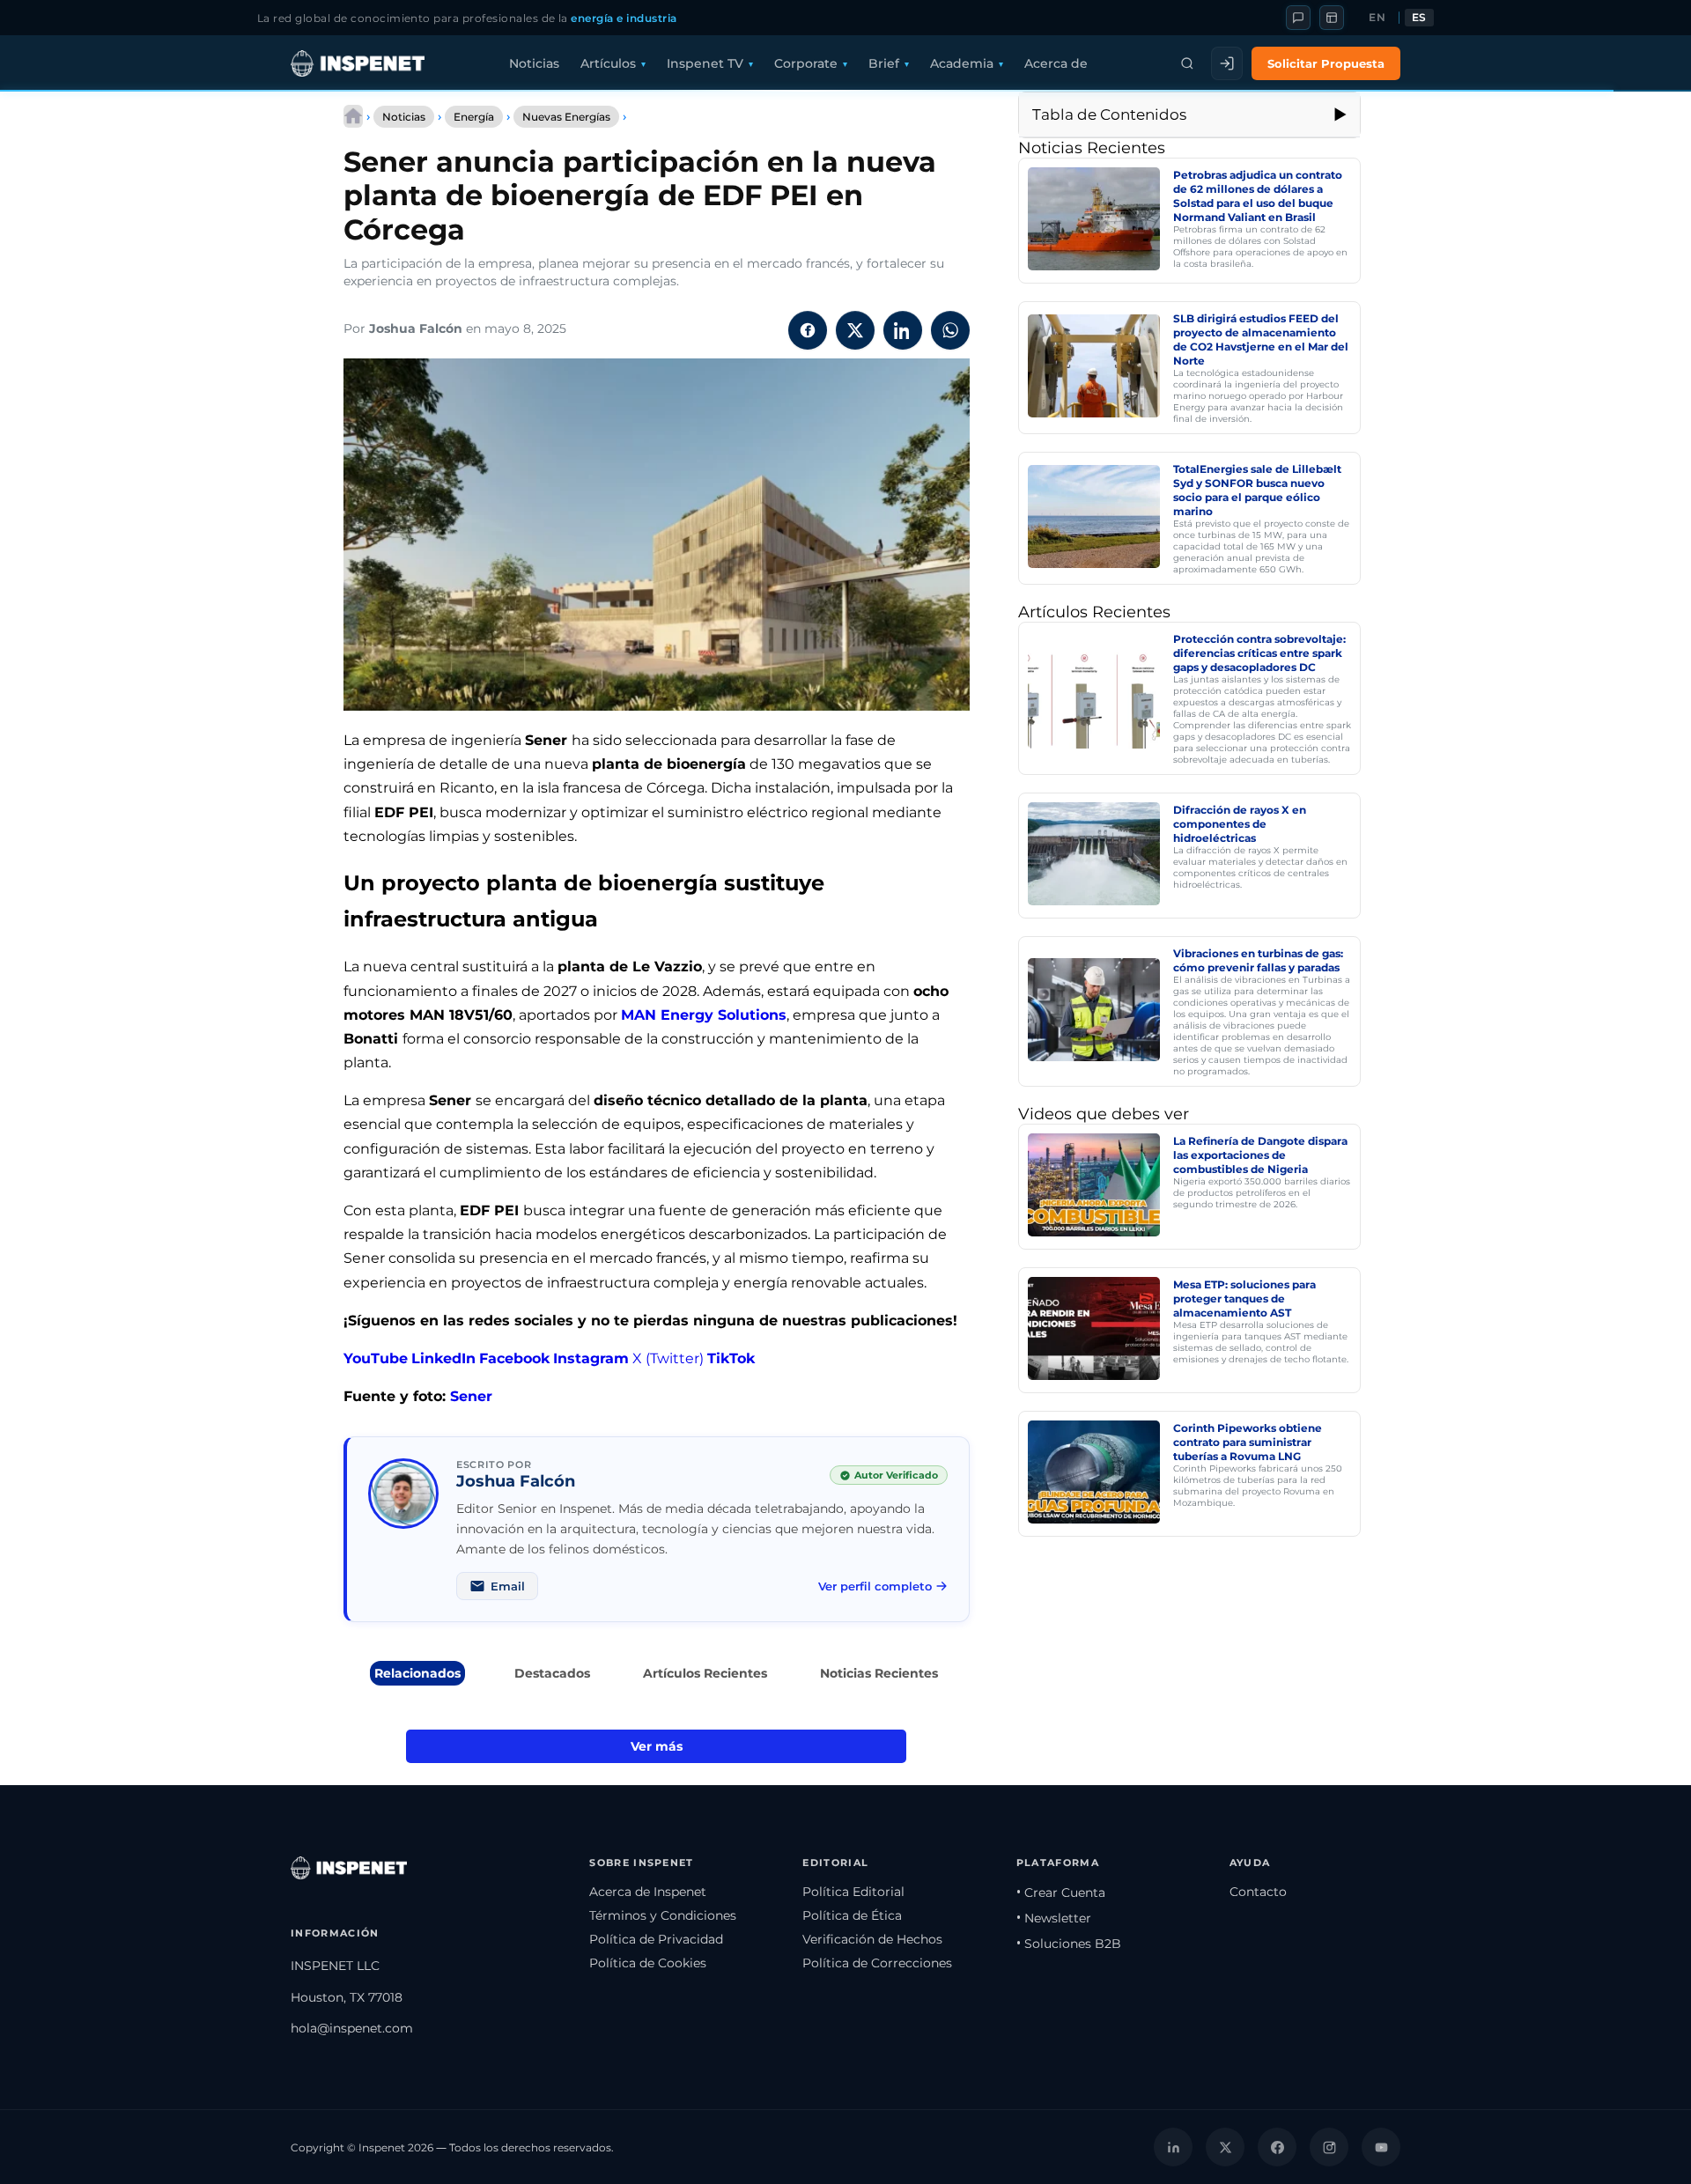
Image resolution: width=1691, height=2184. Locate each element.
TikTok (731, 1358)
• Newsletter (1054, 1918)
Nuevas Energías (566, 117)
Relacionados (417, 1673)
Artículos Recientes (705, 1673)
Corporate (806, 63)
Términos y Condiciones (663, 1915)
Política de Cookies (648, 1963)
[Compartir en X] (855, 330)
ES (1419, 18)
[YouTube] (1381, 2147)
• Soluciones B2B (1069, 1944)
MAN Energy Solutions (704, 1015)
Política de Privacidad (656, 1939)
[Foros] (1298, 18)
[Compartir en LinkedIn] (903, 330)
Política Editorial (853, 1892)
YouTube (376, 1358)
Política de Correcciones (877, 1963)
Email (508, 1586)
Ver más (657, 1746)
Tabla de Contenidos (1109, 114)
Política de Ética (852, 1915)
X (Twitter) (668, 1358)
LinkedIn (443, 1358)
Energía (474, 117)
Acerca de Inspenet (648, 1892)
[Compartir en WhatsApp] (950, 330)
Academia (962, 63)
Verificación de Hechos (872, 1939)
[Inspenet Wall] (1332, 18)
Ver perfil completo (875, 1586)
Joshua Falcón (416, 328)
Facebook (514, 1358)
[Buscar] (1187, 63)
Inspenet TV (705, 63)
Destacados (552, 1673)
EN (1377, 18)
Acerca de (1056, 63)
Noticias (534, 63)
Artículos (608, 63)
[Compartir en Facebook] (808, 330)
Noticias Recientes (879, 1673)
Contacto (1258, 1892)
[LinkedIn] (1173, 2147)
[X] (1225, 2147)
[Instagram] (1329, 2147)
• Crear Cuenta (1061, 1893)
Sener (471, 1396)
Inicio (353, 116)
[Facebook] (1277, 2147)
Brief (884, 63)
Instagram (591, 1358)
